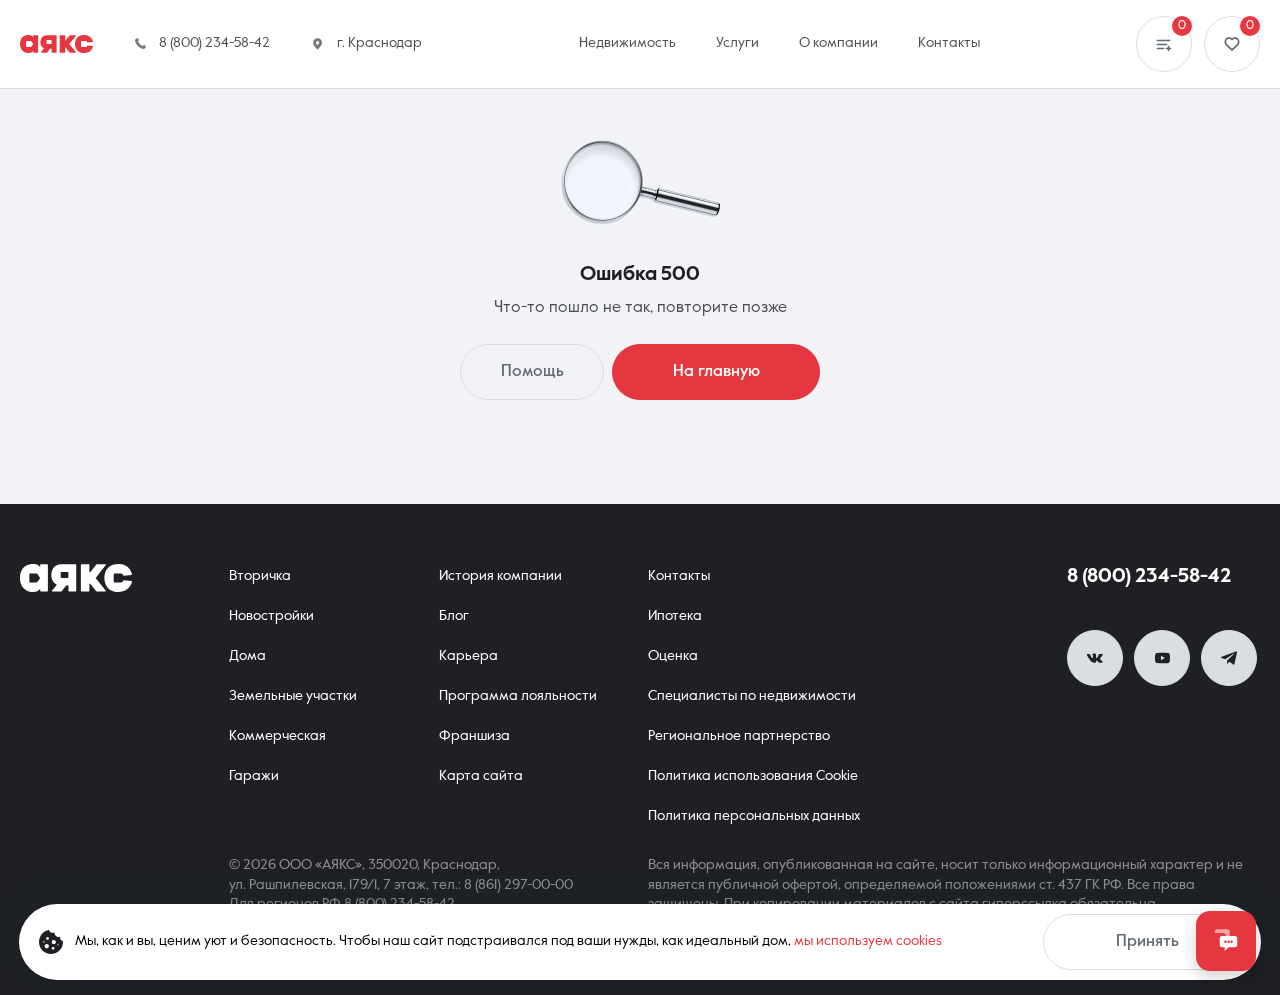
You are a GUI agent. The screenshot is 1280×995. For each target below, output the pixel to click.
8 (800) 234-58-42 (1149, 577)
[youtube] (1162, 658)
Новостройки (271, 616)
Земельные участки (293, 696)
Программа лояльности (518, 696)
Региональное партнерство (739, 736)
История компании (500, 576)
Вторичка (260, 576)
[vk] (1095, 658)
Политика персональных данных (754, 816)
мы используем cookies (868, 941)
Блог (454, 616)
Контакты (679, 576)
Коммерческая (277, 736)
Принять (1147, 942)
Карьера (468, 656)
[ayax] (76, 578)
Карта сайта (481, 776)
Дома (247, 656)
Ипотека (675, 616)
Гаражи (254, 776)
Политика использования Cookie (753, 776)
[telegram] (1229, 658)
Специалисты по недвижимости (752, 696)
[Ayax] (56, 44)
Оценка (673, 656)
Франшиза (474, 736)
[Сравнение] (1164, 44)
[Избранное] (1232, 44)
